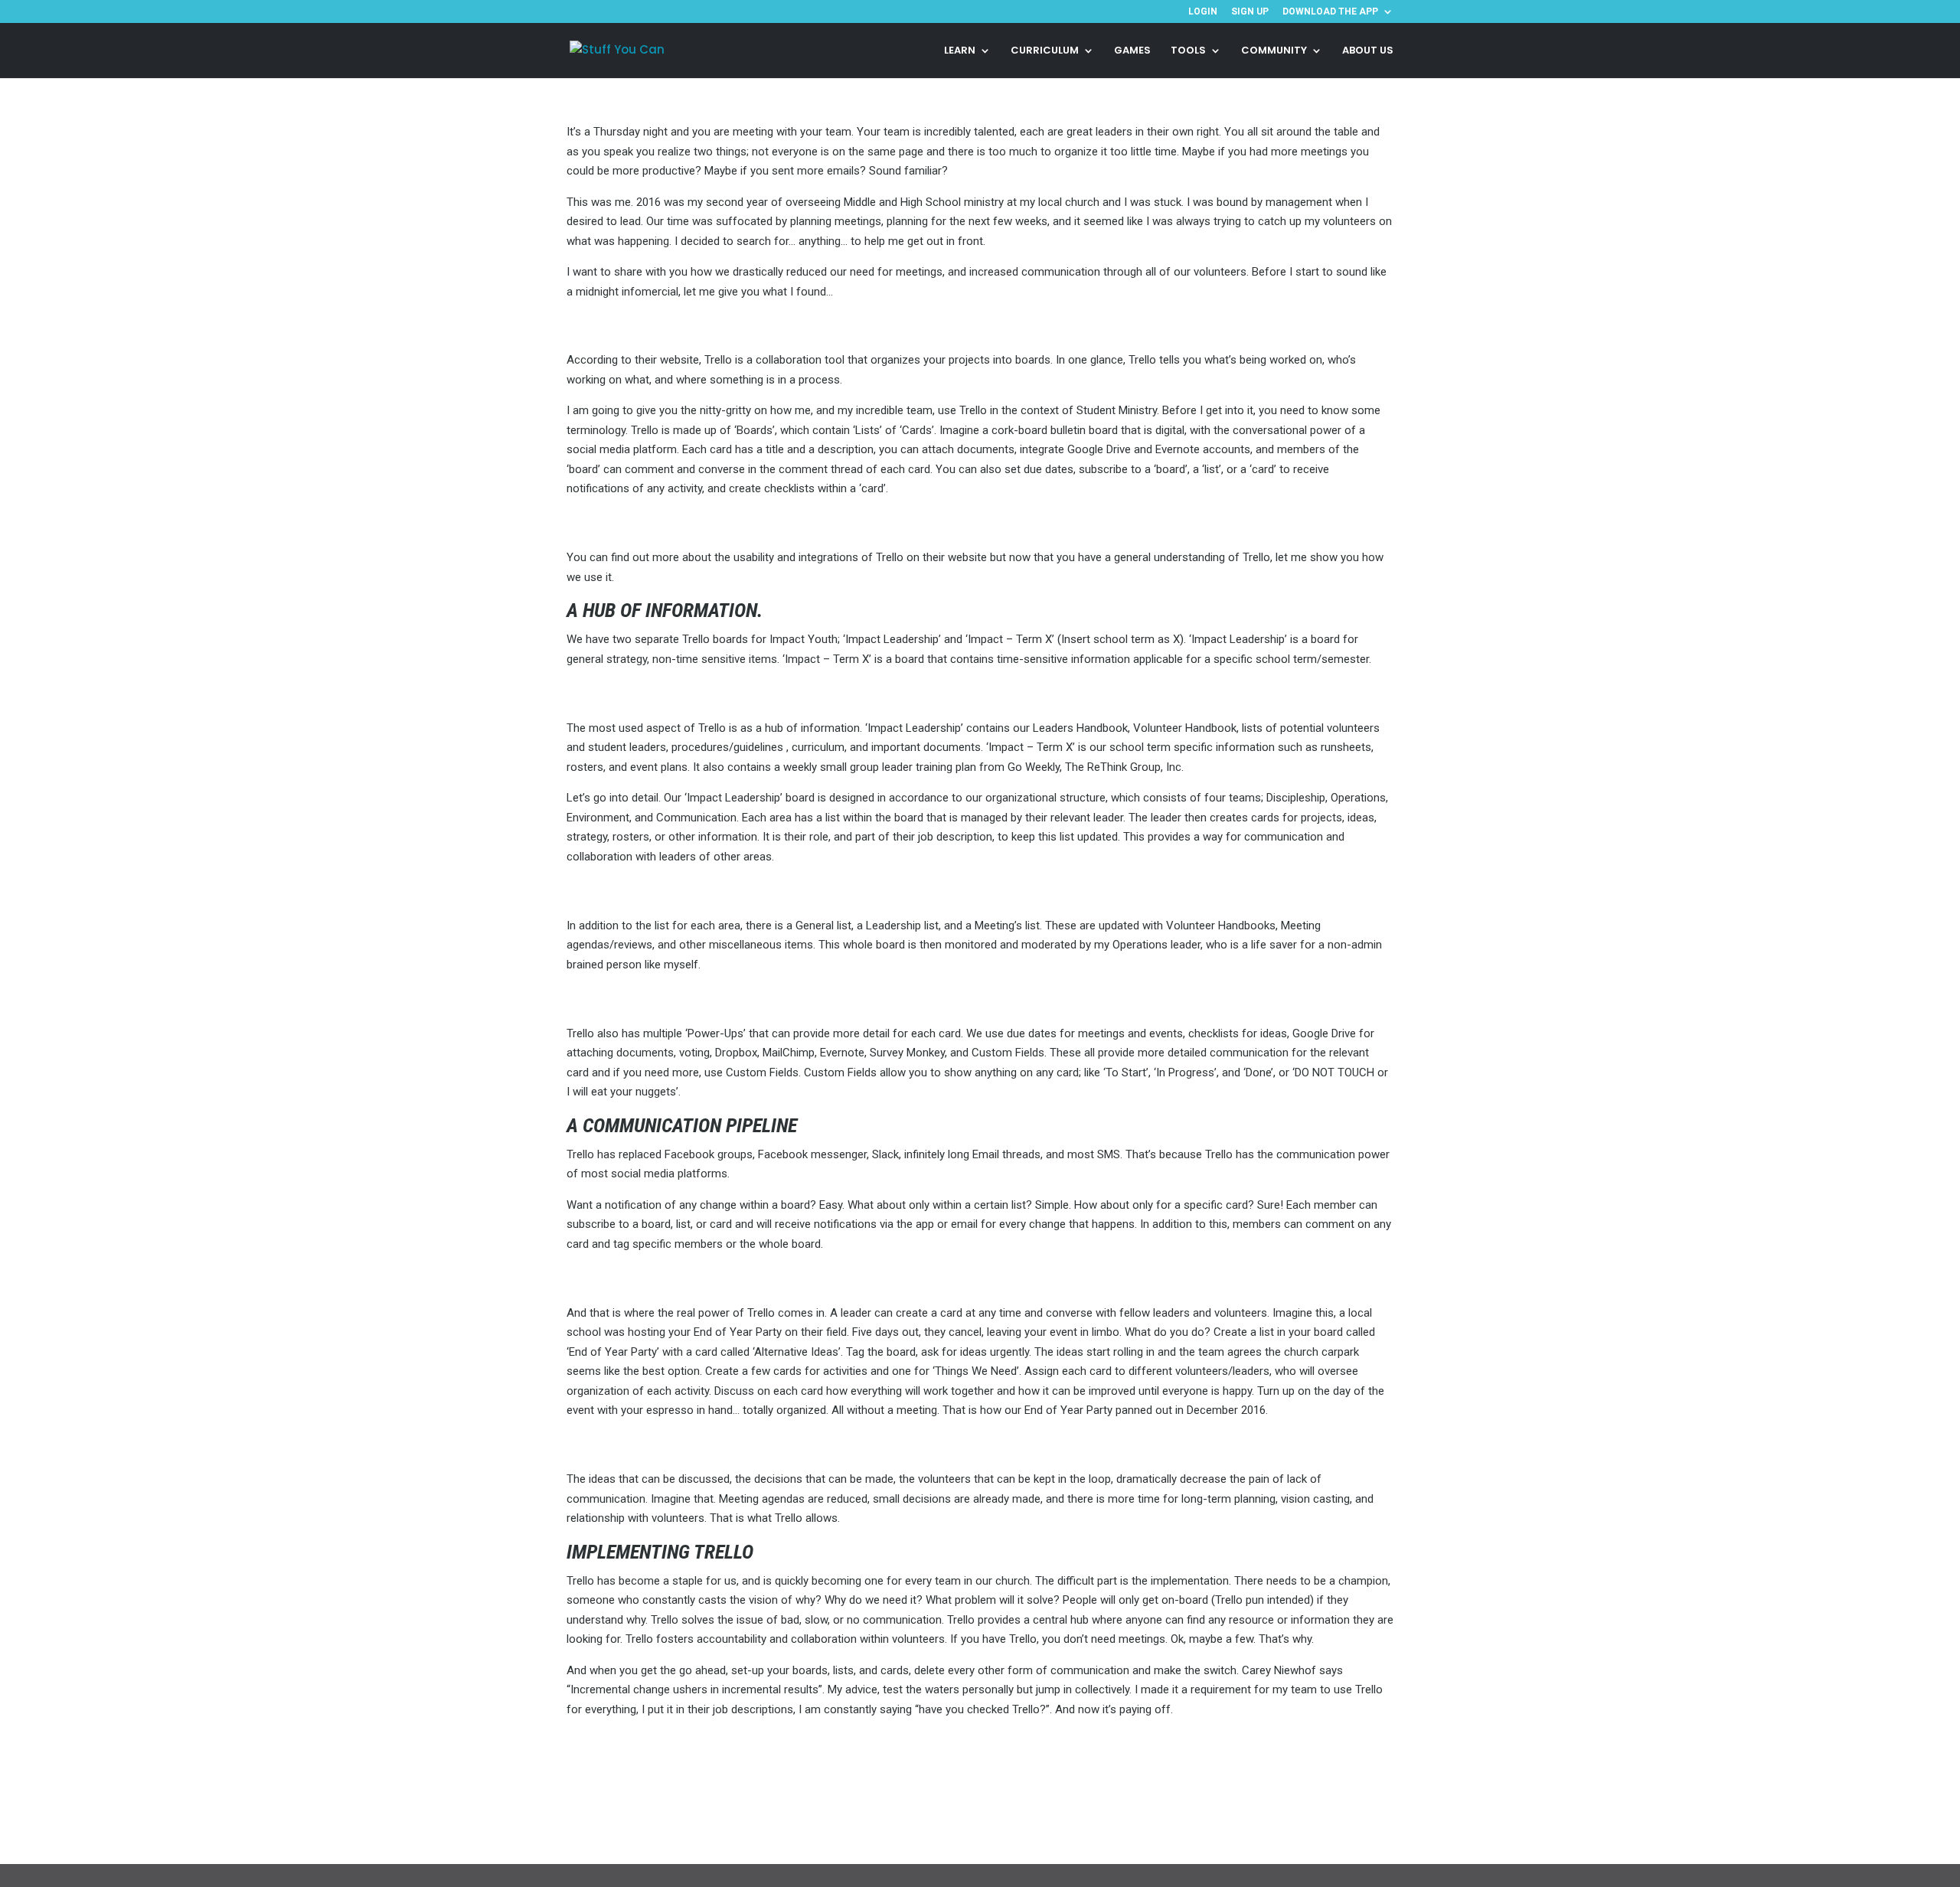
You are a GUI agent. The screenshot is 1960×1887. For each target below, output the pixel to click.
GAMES (1132, 51)
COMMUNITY (1274, 51)
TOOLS (1188, 51)
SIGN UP (1250, 12)
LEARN (960, 51)
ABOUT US (1368, 51)
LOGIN (1203, 12)
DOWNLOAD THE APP (1330, 12)
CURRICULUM (1045, 51)
